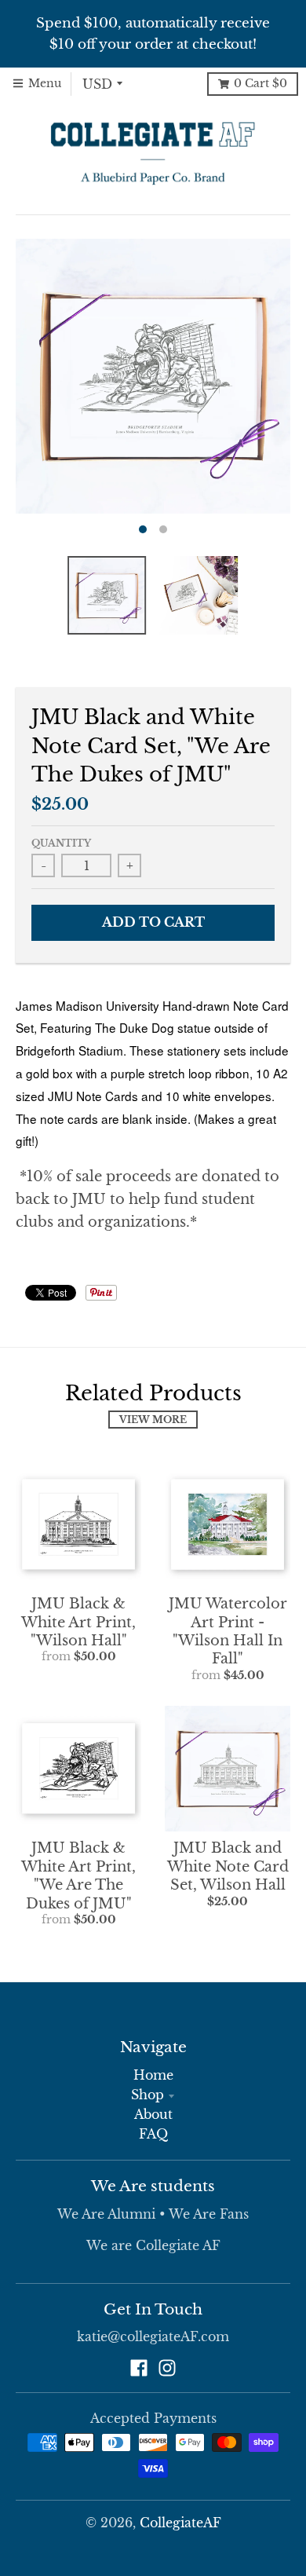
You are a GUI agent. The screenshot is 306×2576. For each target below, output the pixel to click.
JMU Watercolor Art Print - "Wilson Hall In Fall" (228, 1631)
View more (153, 1420)
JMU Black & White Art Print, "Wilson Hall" (78, 1622)
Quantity (61, 843)
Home (153, 2075)
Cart (260, 84)
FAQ (153, 2134)
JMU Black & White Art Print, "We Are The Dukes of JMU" (78, 1875)
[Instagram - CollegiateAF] (167, 2368)
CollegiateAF (180, 2523)
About (153, 2115)
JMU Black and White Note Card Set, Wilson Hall (228, 1866)
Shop (148, 2095)
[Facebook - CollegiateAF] (139, 2368)
